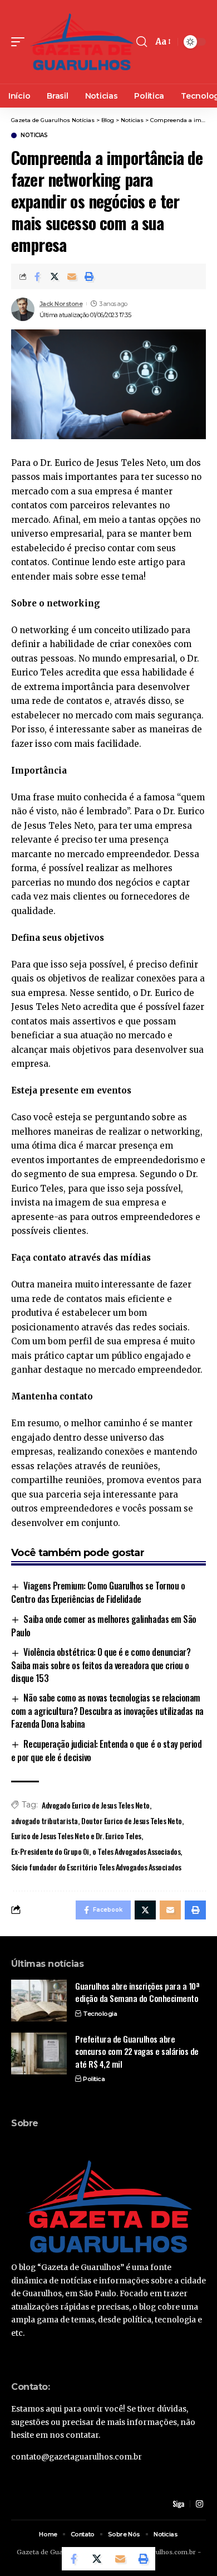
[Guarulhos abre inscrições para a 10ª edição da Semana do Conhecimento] (39, 2001)
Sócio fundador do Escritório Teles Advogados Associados (96, 1867)
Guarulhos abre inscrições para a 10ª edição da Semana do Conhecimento (137, 1992)
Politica (94, 2079)
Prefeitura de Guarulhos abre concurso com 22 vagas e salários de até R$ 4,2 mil (137, 2051)
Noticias (34, 135)
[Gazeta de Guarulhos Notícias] (82, 42)
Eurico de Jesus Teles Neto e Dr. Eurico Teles (76, 1836)
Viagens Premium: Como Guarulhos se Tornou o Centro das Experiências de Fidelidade (98, 1592)
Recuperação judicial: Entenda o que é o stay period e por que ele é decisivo (106, 1751)
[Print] (89, 276)
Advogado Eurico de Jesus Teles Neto (96, 1805)
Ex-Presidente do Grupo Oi (50, 1851)
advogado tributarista (45, 1821)
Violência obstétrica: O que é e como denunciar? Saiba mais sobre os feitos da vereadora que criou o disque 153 (101, 1665)
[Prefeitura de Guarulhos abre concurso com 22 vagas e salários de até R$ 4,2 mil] (39, 2053)
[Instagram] (199, 2504)
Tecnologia (100, 2014)
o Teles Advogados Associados (136, 1851)
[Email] (72, 276)
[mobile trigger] (21, 42)
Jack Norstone (61, 304)
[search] (142, 42)
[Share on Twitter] (55, 276)
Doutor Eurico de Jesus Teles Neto (132, 1821)
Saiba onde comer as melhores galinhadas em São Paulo (104, 1626)
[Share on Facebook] (37, 276)
